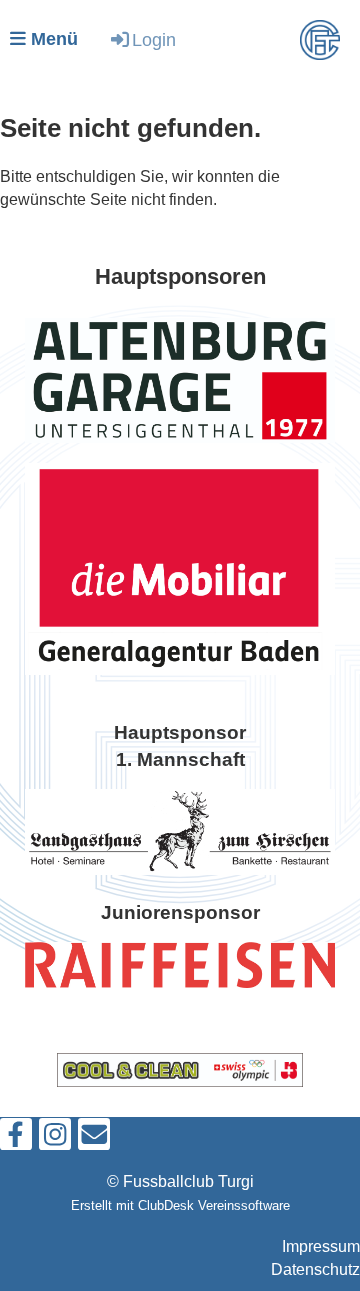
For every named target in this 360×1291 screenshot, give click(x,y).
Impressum (321, 1246)
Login (154, 40)
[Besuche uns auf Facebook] (16, 1139)
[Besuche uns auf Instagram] (55, 1139)
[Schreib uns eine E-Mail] (94, 1139)
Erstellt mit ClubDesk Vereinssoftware (180, 1205)
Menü (52, 39)
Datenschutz (315, 1269)
